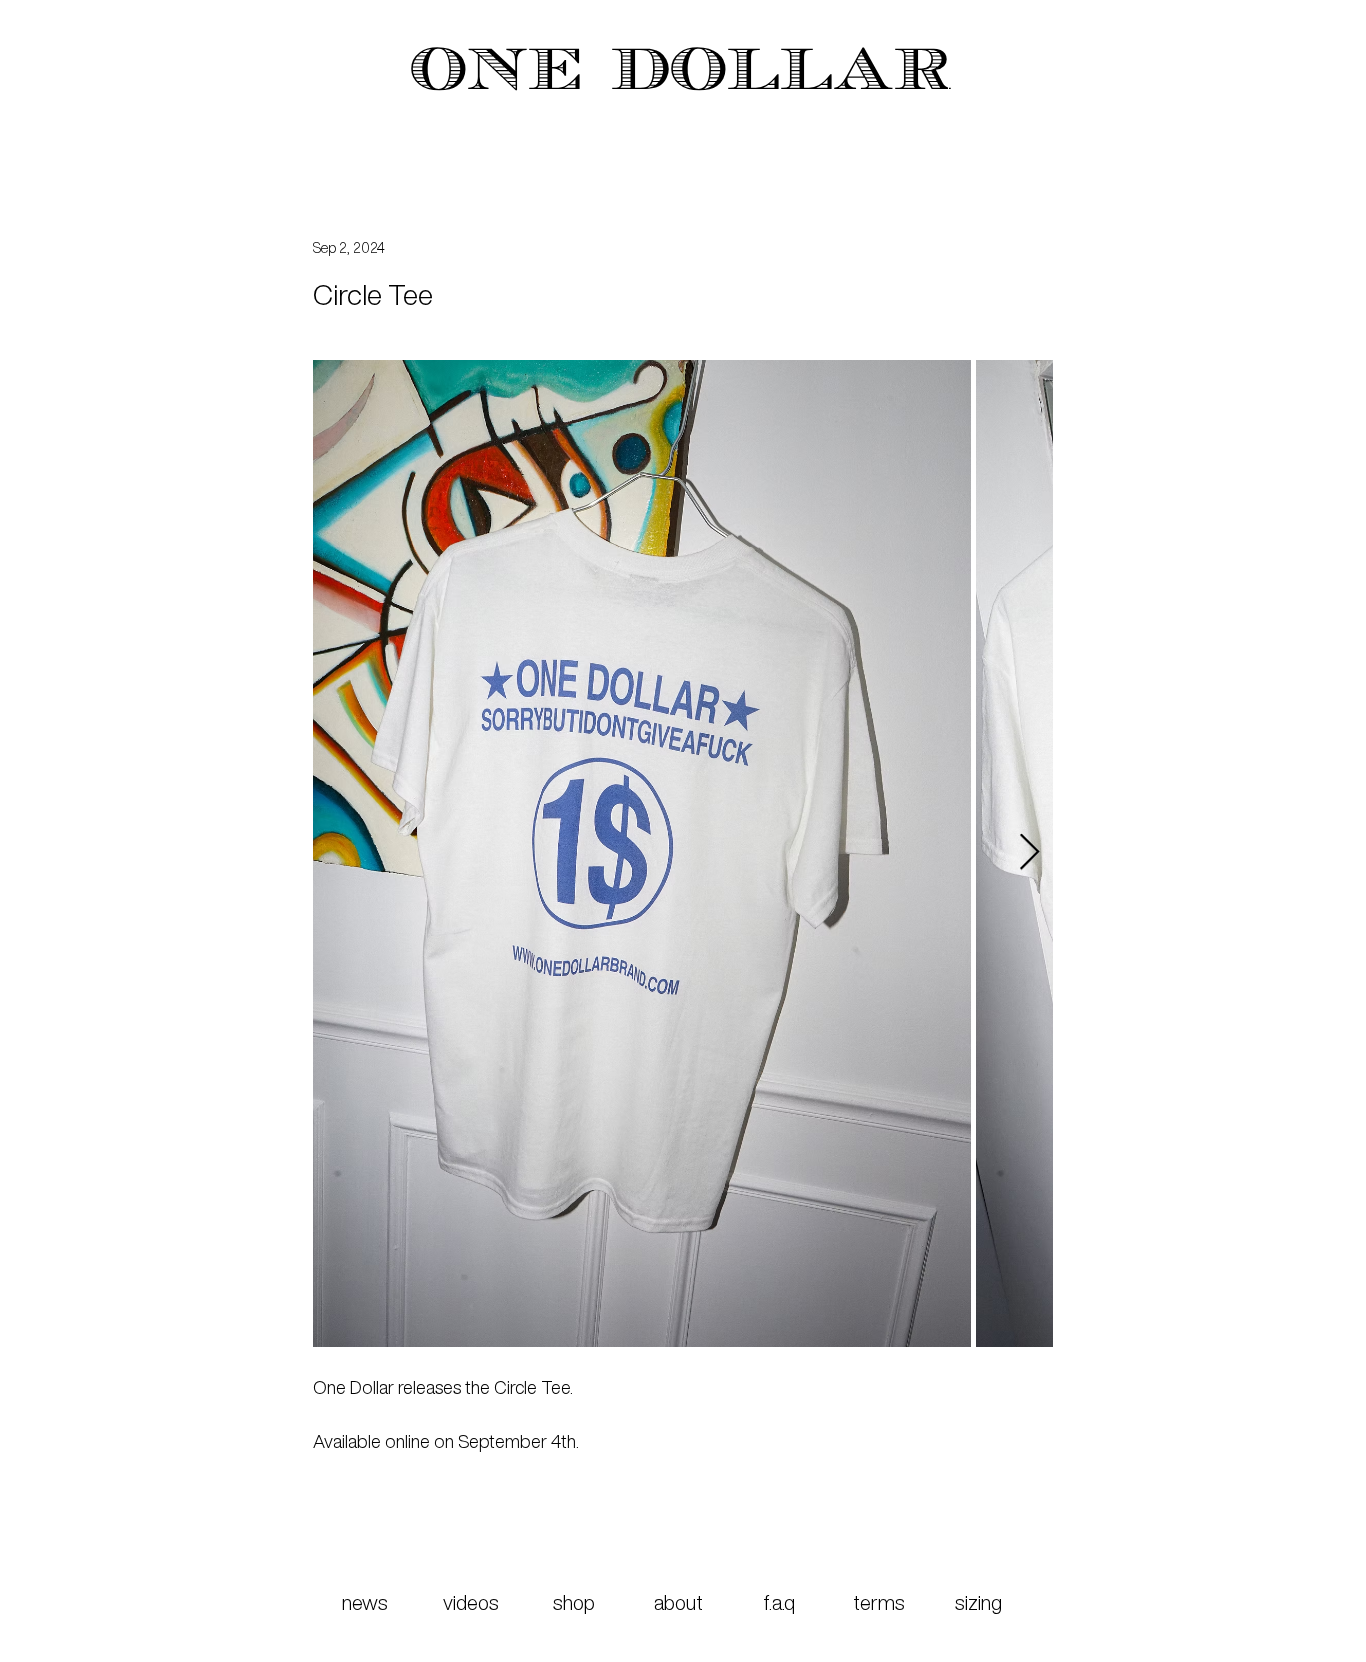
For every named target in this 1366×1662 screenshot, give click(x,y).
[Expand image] (642, 853)
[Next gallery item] (1029, 853)
